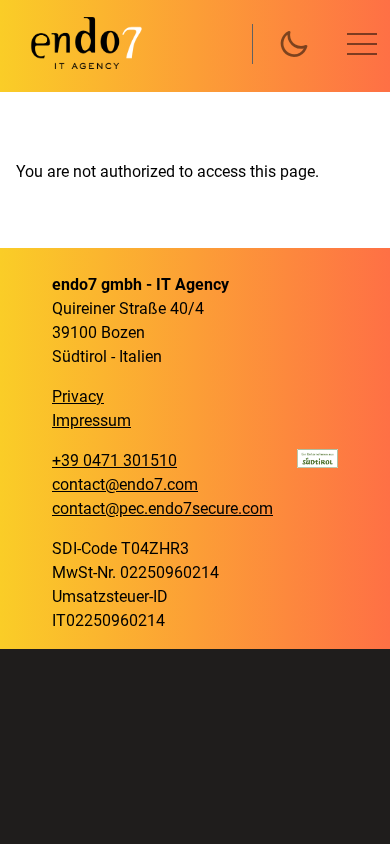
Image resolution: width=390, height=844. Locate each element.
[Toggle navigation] (362, 44)
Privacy (78, 396)
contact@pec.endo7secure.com (162, 508)
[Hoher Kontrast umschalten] (294, 44)
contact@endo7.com (125, 484)
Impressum (91, 420)
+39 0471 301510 (114, 460)
